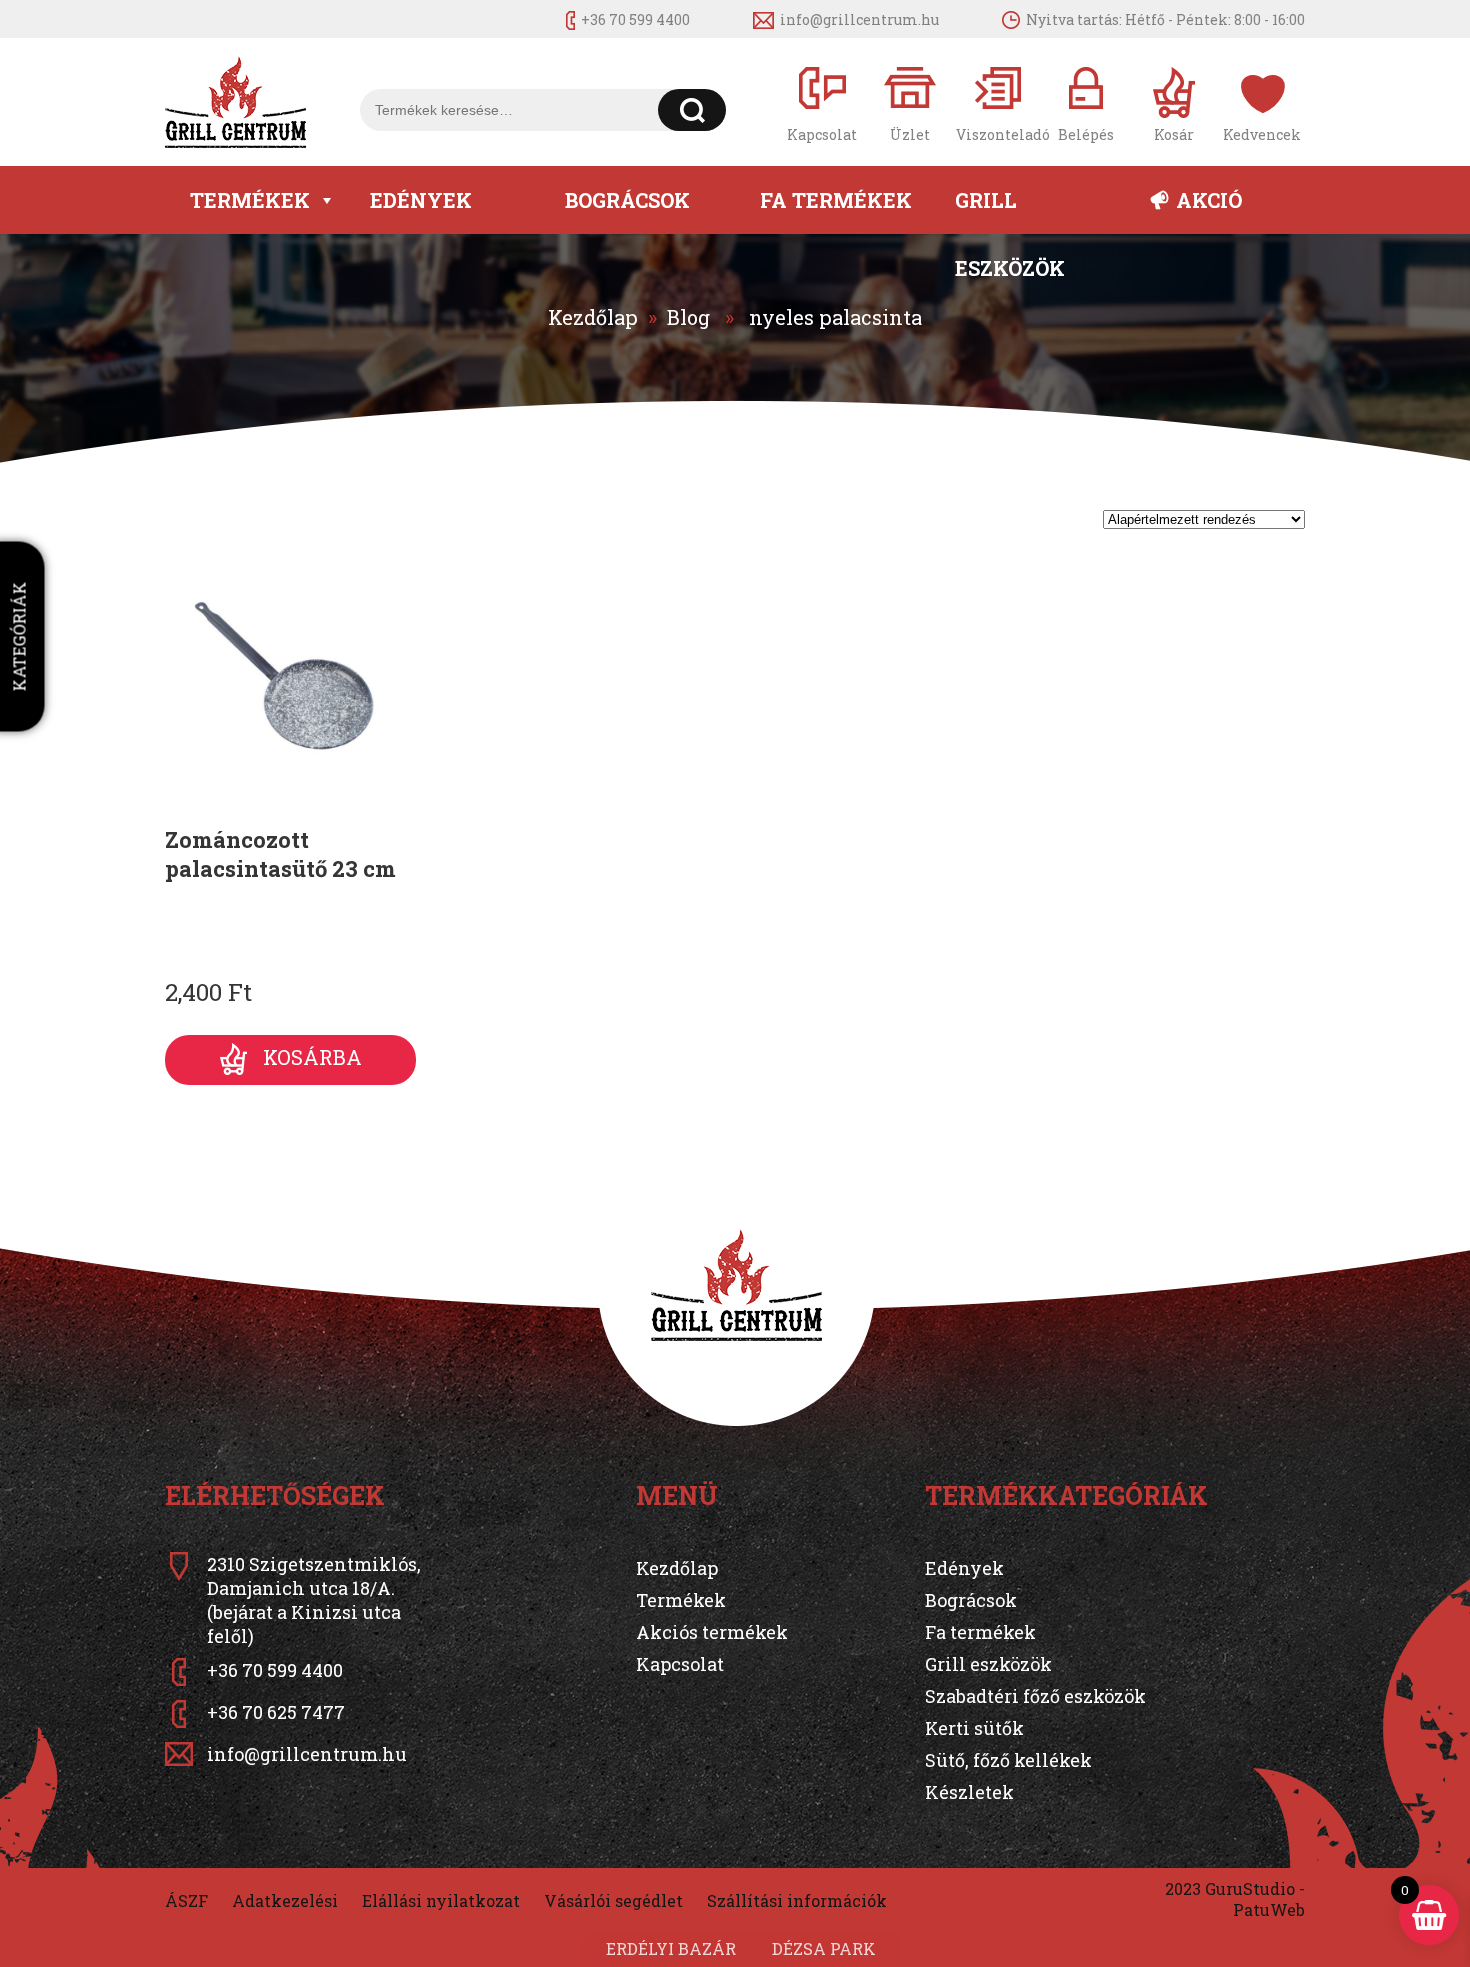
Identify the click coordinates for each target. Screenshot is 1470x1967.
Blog (688, 317)
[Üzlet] (910, 102)
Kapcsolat (680, 1664)
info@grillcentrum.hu (859, 19)
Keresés (692, 110)
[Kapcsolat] (822, 102)
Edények (421, 200)
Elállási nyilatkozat (441, 1900)
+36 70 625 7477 (276, 1712)
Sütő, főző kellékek (1008, 1760)
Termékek (250, 200)
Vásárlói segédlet (613, 1900)
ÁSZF (186, 1900)
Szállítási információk (797, 1900)
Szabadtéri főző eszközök (1035, 1696)
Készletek (969, 1792)
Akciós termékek (712, 1632)
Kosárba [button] (312, 1057)
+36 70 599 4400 (635, 19)
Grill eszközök (1010, 210)
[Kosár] (1174, 102)
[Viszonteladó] (998, 102)
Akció (1209, 200)
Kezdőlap (593, 317)
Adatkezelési (285, 1900)
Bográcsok (627, 200)
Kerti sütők (974, 1728)
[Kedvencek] (1262, 102)
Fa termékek (836, 200)
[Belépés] (1086, 102)
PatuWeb (1269, 1909)
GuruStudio (1250, 1888)
